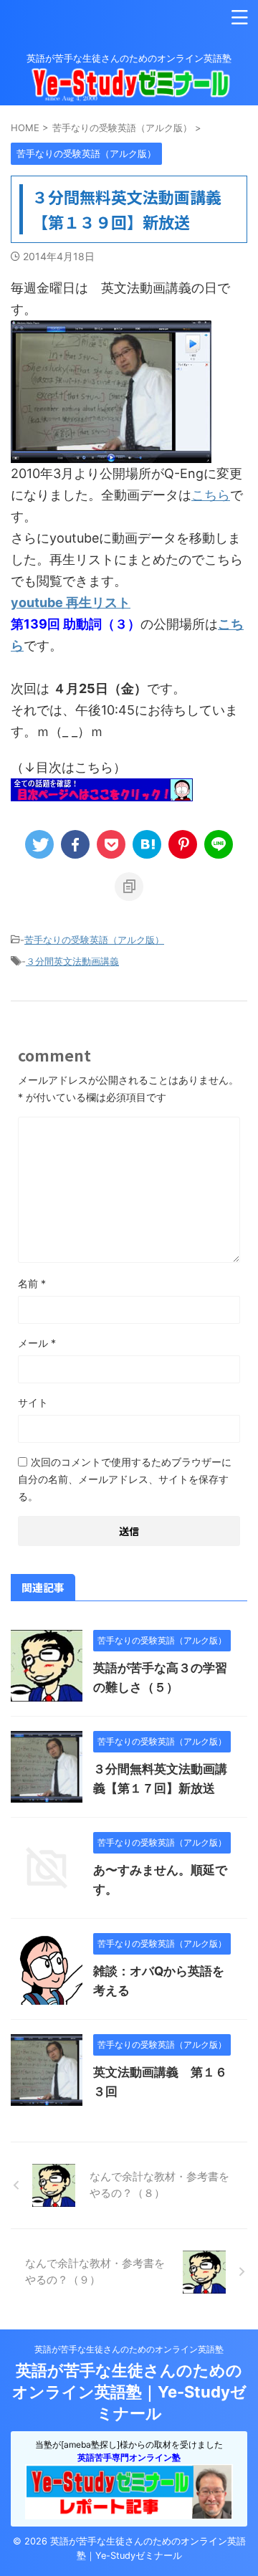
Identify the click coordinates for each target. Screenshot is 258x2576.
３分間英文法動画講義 (72, 961)
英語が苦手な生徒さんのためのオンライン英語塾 (129, 2349)
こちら (211, 495)
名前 (32, 1283)
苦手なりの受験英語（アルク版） (94, 940)
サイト (33, 1402)
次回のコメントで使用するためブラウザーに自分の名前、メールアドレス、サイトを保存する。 (125, 1479)
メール (37, 1343)
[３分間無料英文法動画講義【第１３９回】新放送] (147, 844)
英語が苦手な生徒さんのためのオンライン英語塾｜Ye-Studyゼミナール (129, 2392)
